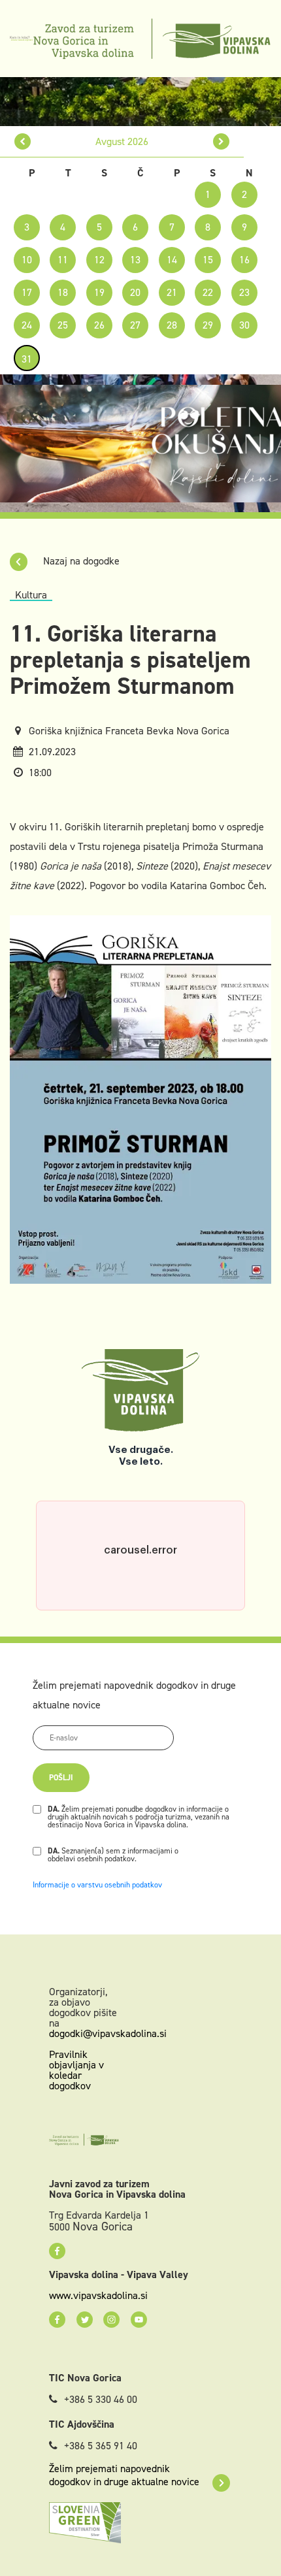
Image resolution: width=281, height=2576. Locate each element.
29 (208, 325)
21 (172, 292)
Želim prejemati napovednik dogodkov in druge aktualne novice (124, 2475)
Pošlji (61, 1778)
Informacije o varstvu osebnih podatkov (97, 1885)
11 (63, 260)
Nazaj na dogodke (80, 561)
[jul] (23, 141)
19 (99, 292)
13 (135, 260)
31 (27, 359)
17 (27, 292)
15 (208, 260)
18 (63, 292)
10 (27, 260)
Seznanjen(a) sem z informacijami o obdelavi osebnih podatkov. (113, 1855)
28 (172, 325)
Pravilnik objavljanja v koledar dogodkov (76, 2070)
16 (244, 260)
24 (27, 325)
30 (244, 325)
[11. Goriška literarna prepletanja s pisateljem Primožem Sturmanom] (140, 1099)
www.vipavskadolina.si (98, 2296)
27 (135, 325)
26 (99, 325)
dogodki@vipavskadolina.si (108, 2033)
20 (135, 292)
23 (244, 292)
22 (208, 292)
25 (63, 325)
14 (172, 260)
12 (99, 260)
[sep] (221, 141)
